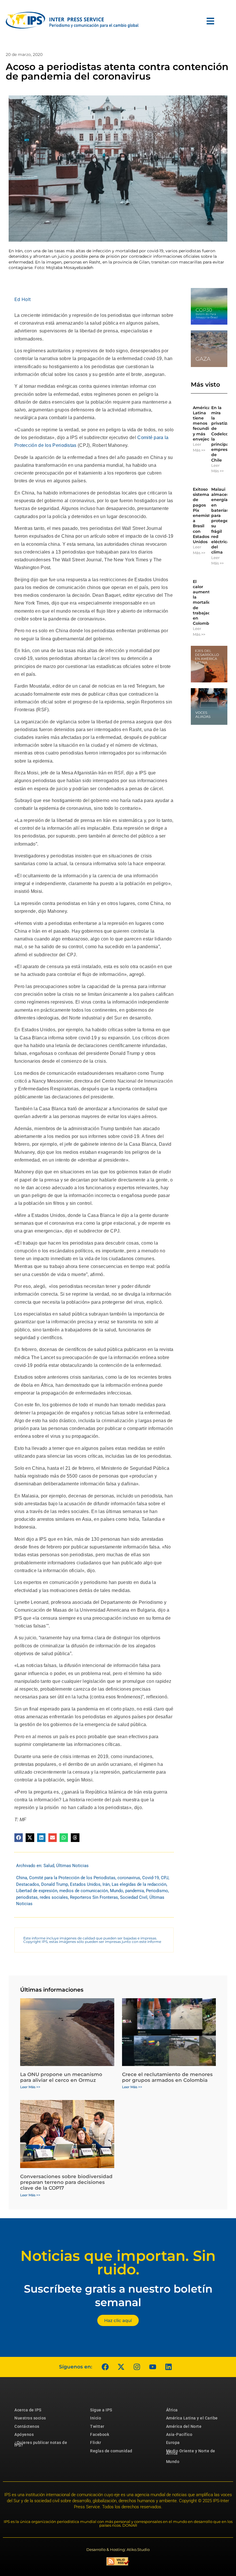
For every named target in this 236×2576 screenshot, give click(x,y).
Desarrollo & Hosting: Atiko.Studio (118, 2549)
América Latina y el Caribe (192, 2418)
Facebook (100, 2434)
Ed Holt (23, 299)
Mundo (117, 1891)
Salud (49, 1866)
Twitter (97, 2426)
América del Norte (184, 2426)
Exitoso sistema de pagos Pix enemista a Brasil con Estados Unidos (203, 515)
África (172, 2410)
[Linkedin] (168, 2367)
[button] (19, 1838)
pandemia (135, 1891)
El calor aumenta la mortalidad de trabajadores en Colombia (206, 603)
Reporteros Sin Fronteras (94, 1897)
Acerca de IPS (28, 2410)
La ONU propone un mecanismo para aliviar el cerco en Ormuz (61, 2077)
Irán (106, 1884)
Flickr (96, 2443)
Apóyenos (24, 2434)
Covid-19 (151, 1878)
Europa (173, 2443)
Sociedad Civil (134, 1897)
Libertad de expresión (37, 1891)
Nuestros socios (30, 2418)
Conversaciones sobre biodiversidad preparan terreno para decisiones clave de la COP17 (66, 2182)
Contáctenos (27, 2426)
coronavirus (129, 1878)
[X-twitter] (121, 2367)
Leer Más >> (199, 447)
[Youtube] (153, 2367)
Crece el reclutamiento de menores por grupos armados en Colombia (167, 2077)
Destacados (28, 1884)
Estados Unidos (85, 1884)
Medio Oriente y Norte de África (191, 2452)
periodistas (27, 1897)
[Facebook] (105, 2367)
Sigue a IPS (101, 2410)
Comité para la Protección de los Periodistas (72, 1878)
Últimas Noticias (72, 1866)
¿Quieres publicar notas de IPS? (41, 2444)
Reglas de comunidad (111, 2451)
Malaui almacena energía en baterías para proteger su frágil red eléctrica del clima (222, 521)
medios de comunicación (84, 1891)
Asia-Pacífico (179, 2434)
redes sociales (54, 1897)
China (22, 1878)
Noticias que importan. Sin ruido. (118, 2263)
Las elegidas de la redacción (139, 1884)
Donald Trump (55, 1884)
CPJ (165, 1878)
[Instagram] (137, 2367)
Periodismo (157, 1891)
